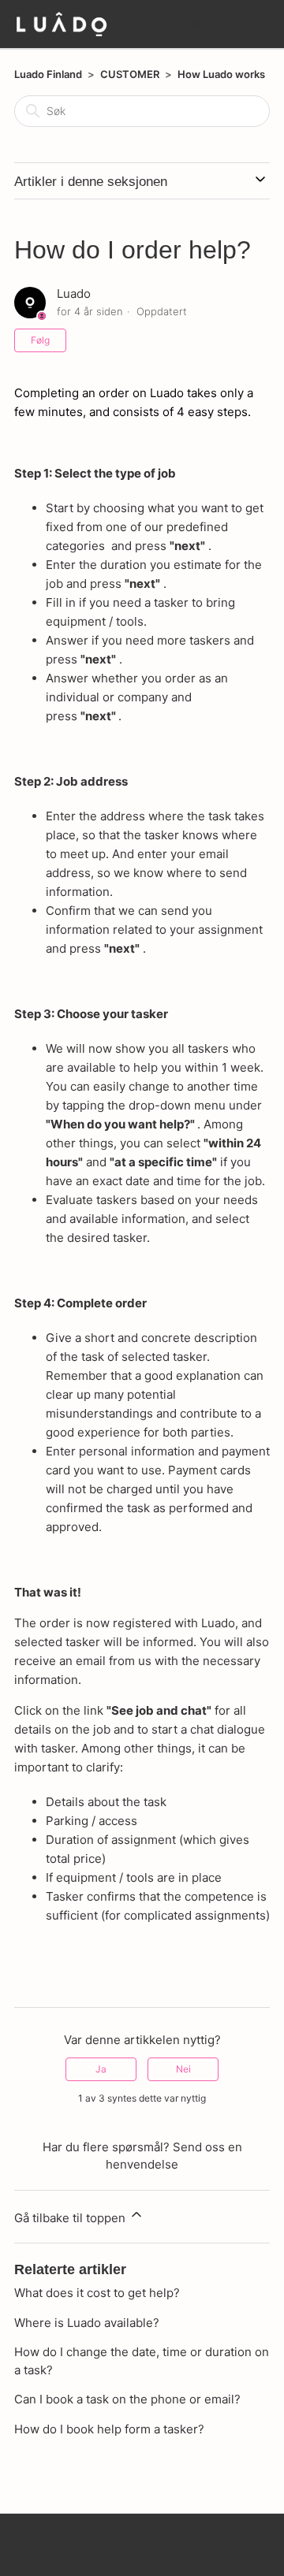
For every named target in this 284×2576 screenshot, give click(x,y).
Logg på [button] (232, 22)
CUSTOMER (130, 74)
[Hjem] (62, 24)
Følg (40, 340)
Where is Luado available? (87, 2323)
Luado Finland (48, 74)
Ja (101, 2069)
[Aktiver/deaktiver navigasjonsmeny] (194, 24)
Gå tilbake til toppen (71, 2218)
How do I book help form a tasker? (109, 2429)
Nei (183, 2069)
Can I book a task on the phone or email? (127, 2399)
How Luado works (221, 74)
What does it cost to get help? (97, 2293)
